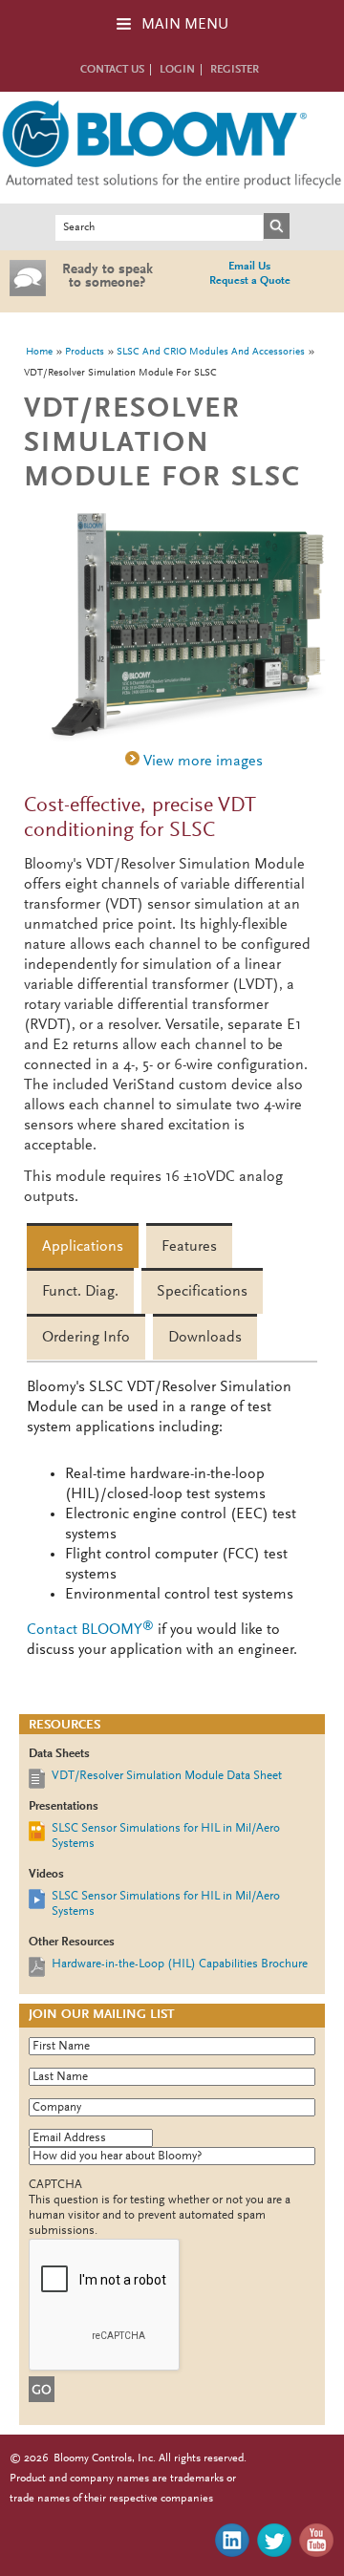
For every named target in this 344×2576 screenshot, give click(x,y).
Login (177, 70)
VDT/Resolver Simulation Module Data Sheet (167, 1776)
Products (85, 352)
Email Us (249, 267)
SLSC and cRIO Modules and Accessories (211, 352)
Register (235, 70)
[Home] (172, 193)
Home (39, 352)
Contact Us (112, 70)
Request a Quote (250, 281)
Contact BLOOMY (90, 1630)
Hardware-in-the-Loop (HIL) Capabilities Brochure (180, 1964)
